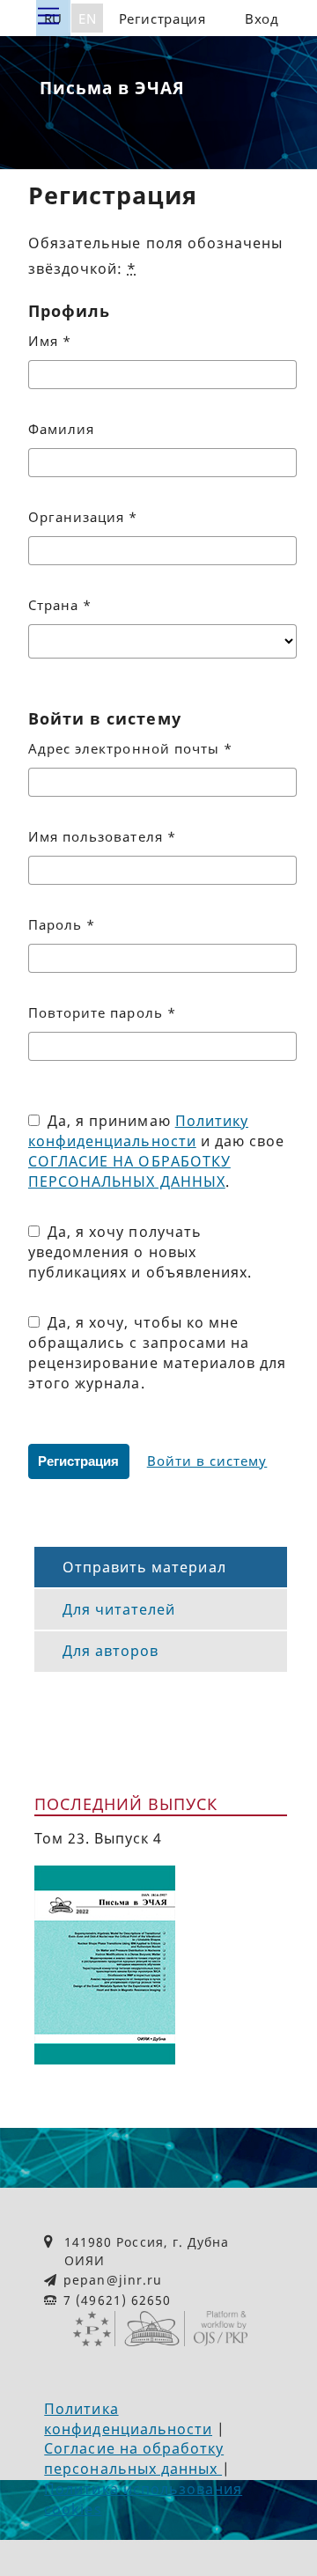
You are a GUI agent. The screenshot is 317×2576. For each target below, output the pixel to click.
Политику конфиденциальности (138, 1131)
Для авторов (111, 1651)
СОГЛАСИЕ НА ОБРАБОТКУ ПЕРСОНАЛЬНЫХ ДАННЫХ (129, 1171)
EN (87, 18)
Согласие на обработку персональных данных (134, 2458)
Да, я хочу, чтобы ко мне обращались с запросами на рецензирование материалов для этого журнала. (157, 1353)
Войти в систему (207, 1461)
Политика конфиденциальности (128, 2419)
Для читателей (119, 1609)
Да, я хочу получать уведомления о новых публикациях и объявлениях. (140, 1252)
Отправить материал (144, 1567)
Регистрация (162, 18)
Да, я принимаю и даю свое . (156, 1151)
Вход (262, 18)
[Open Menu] (48, 16)
